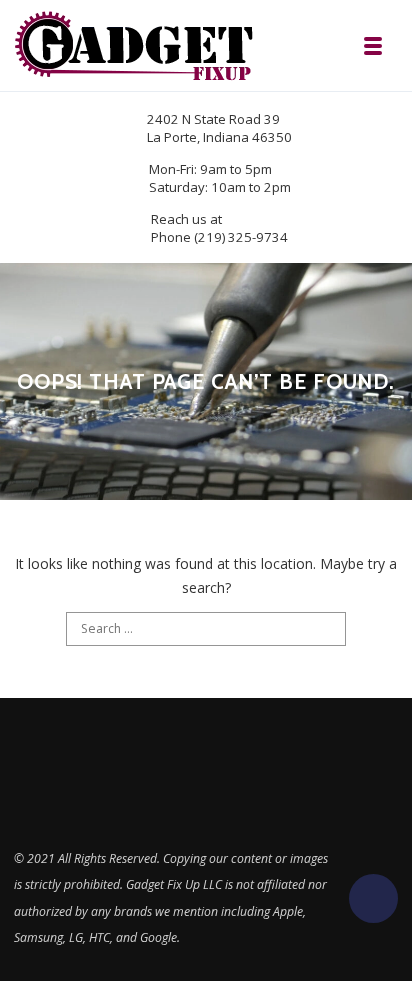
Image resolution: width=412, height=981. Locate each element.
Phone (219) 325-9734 (219, 237)
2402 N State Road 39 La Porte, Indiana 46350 (219, 128)
